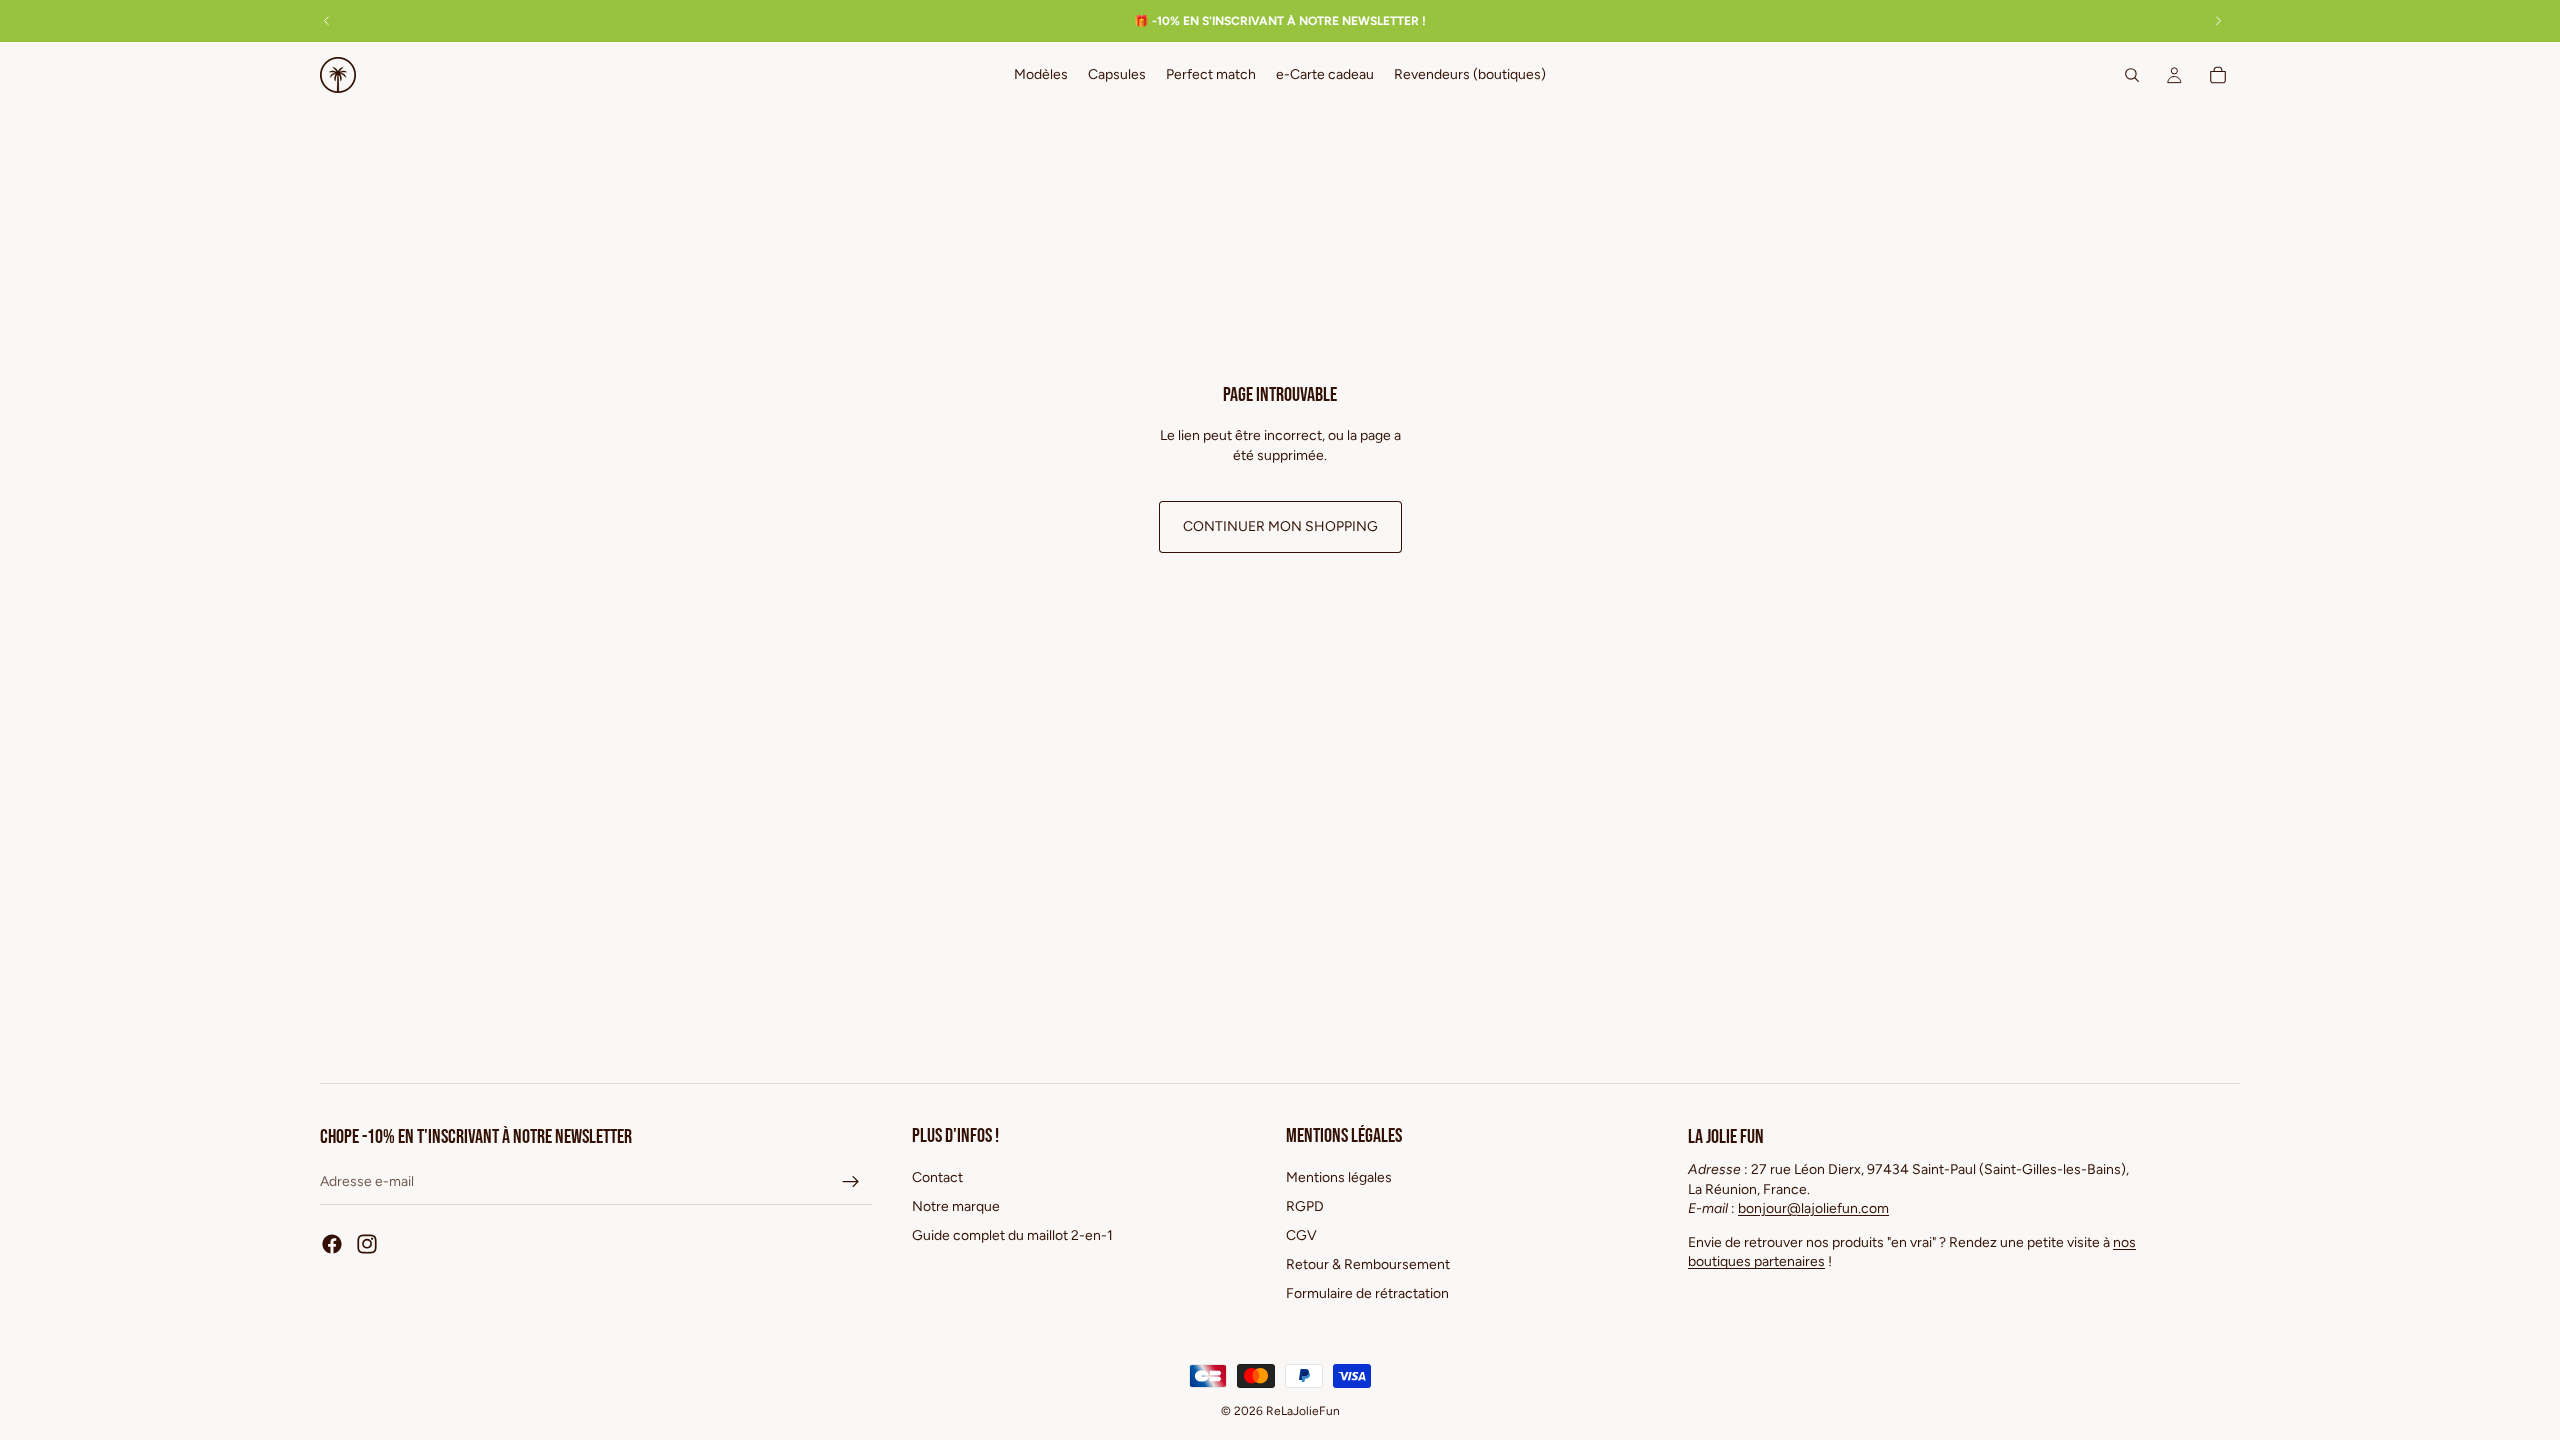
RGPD (1305, 1206)
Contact (937, 1177)
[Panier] (2218, 75)
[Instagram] (367, 1244)
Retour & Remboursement (1368, 1264)
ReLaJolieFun (1303, 1411)
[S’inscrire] (851, 1182)
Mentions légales (1339, 1177)
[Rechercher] (2132, 75)
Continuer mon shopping (1280, 526)
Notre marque (956, 1206)
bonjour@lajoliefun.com (1813, 1208)
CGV (1301, 1235)
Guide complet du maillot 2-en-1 (1012, 1235)
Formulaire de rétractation (1367, 1292)
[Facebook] (332, 1244)
